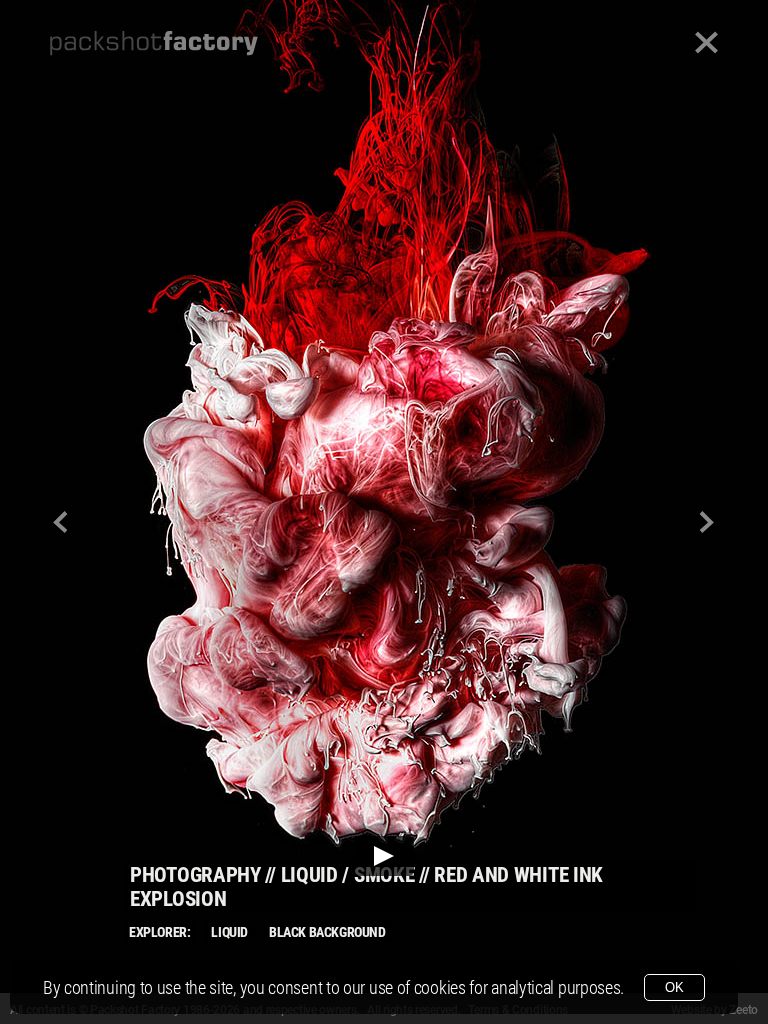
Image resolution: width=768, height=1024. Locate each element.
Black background (327, 932)
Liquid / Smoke (348, 875)
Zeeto (743, 1010)
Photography (195, 875)
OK (674, 987)
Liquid (229, 932)
